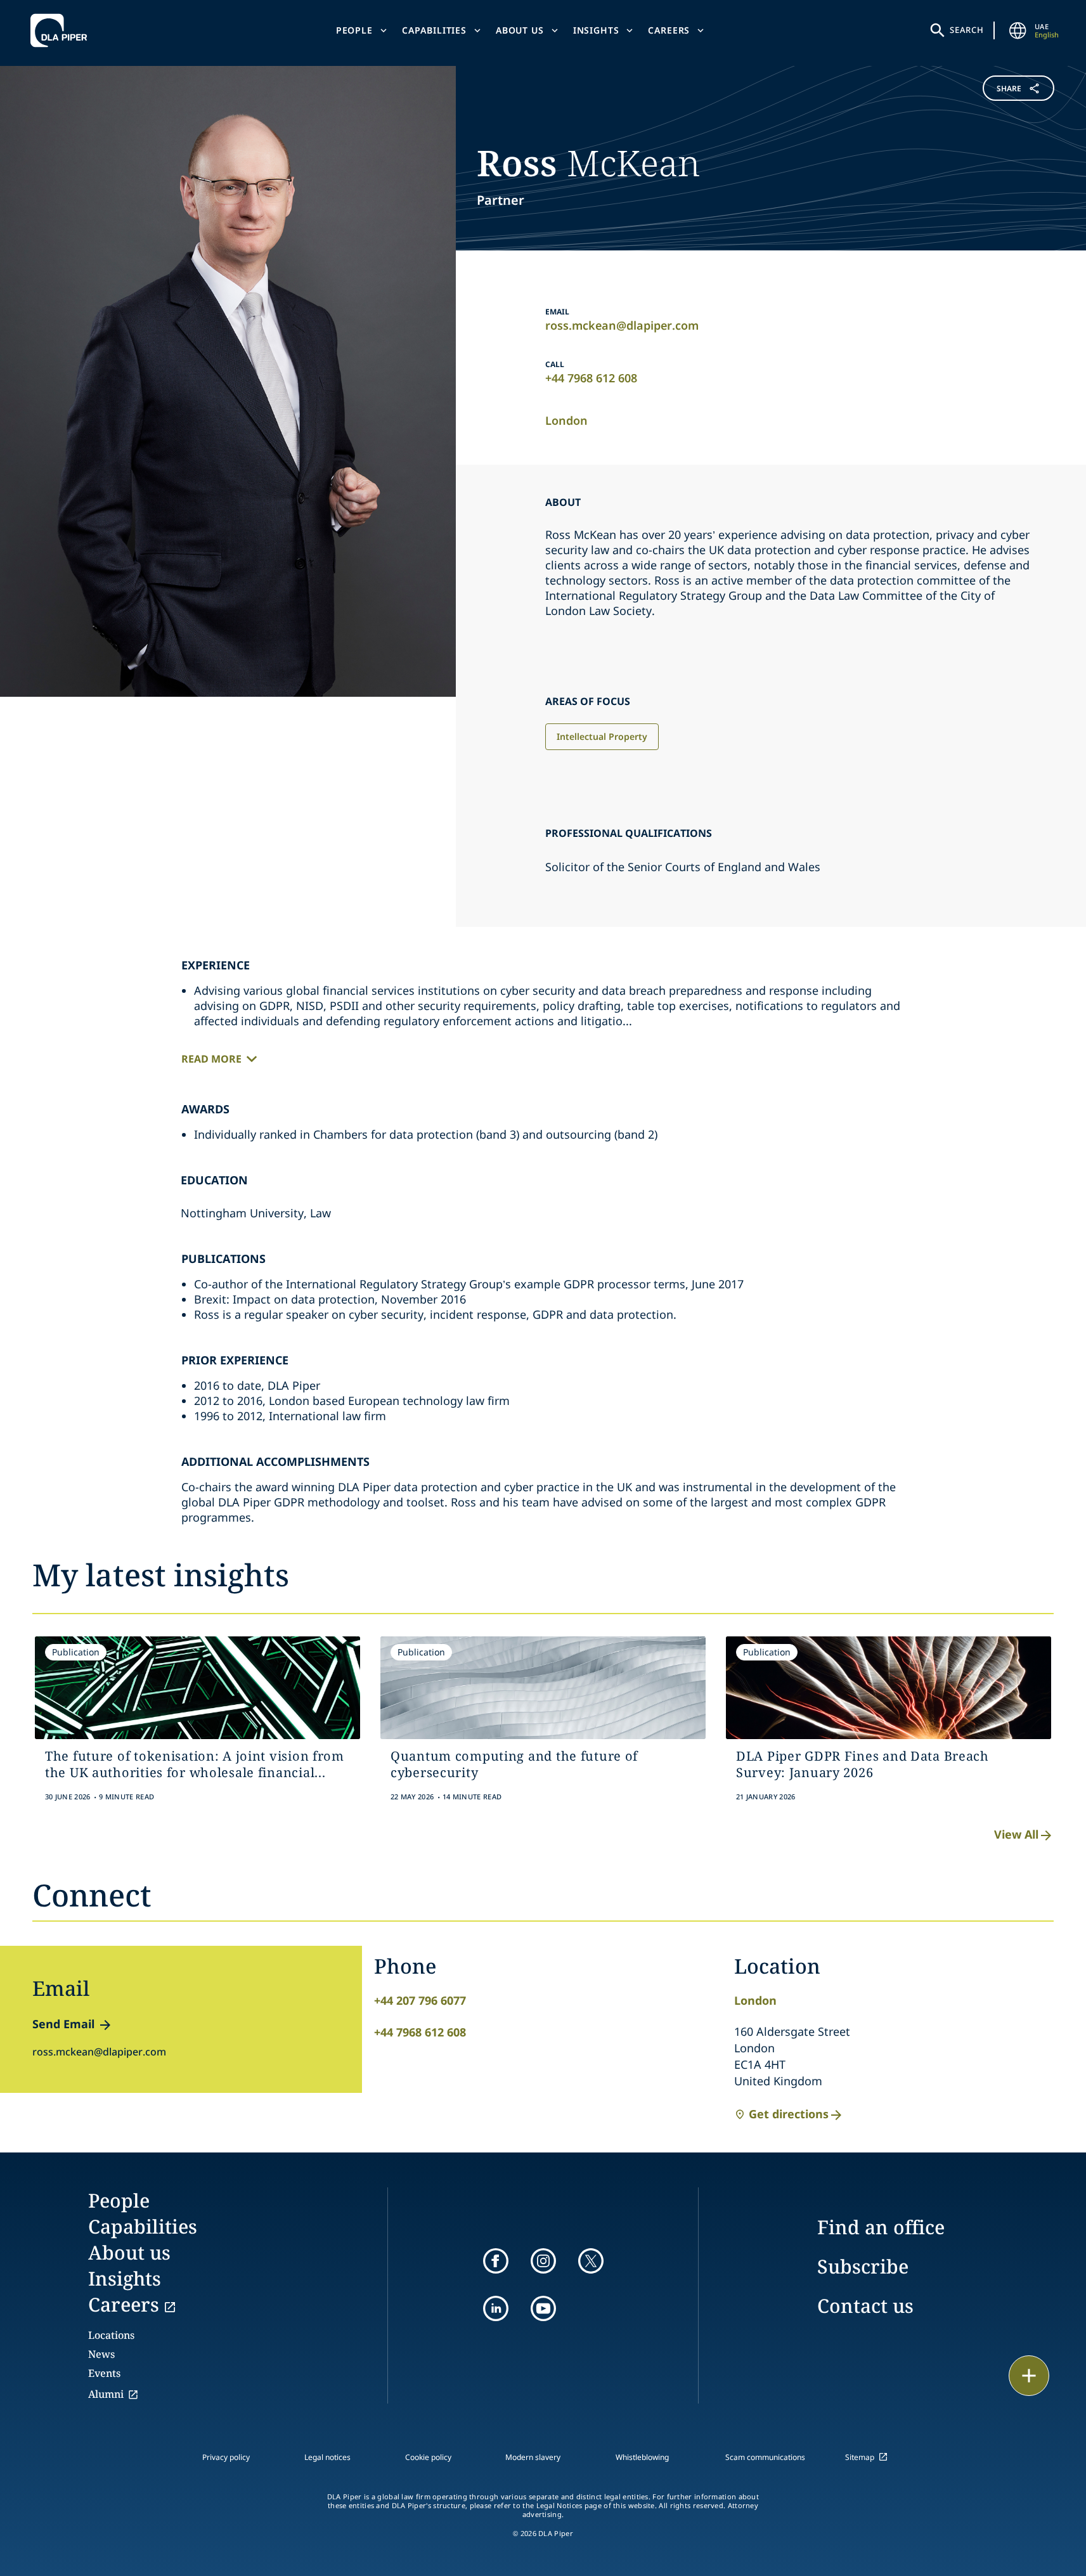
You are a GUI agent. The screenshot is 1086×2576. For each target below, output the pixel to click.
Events (104, 2373)
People (354, 30)
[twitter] (591, 2261)
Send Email (63, 2024)
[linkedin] (496, 2308)
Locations (111, 2335)
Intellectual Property (602, 736)
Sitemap (860, 2457)
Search (967, 30)
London (566, 420)
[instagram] (543, 2261)
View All (1016, 1834)
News (101, 2354)
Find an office (881, 2227)
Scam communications (765, 2457)
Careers (669, 30)
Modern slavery (533, 2457)
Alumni (106, 2394)
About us (520, 30)
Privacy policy (226, 2457)
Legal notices (327, 2457)
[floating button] (1029, 2376)
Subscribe (863, 2266)
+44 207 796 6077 (420, 2000)
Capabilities (434, 30)
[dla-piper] (62, 30)
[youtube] (543, 2308)
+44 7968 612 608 (591, 378)
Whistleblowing (642, 2457)
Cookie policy (428, 2457)
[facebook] (496, 2261)
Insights (596, 30)
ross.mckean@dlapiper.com (622, 325)
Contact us (865, 2306)
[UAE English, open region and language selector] (1018, 30)
